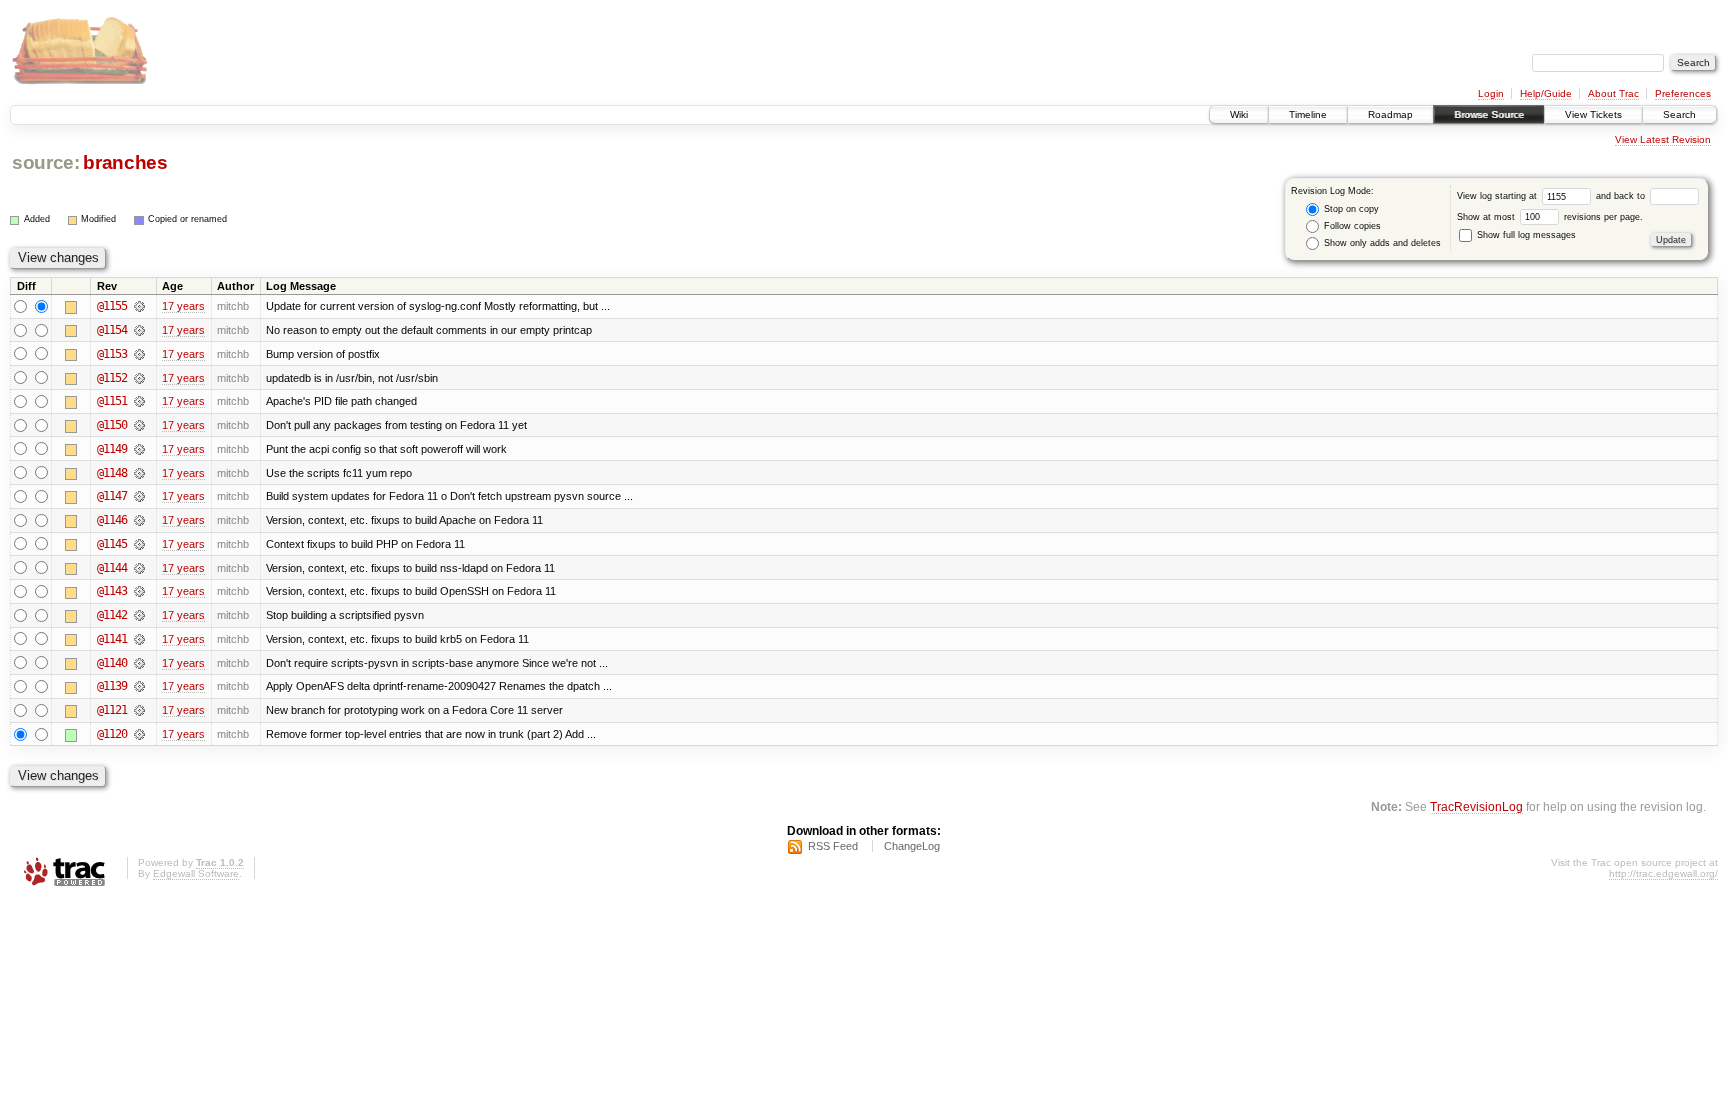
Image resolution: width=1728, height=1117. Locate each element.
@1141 (112, 639)
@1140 (112, 663)
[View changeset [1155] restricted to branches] (139, 306)
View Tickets (1593, 114)
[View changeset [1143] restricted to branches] (139, 591)
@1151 (112, 401)
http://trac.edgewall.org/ (1663, 873)
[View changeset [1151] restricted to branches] (139, 401)
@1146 (112, 520)
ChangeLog (912, 846)
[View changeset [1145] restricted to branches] (139, 544)
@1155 (112, 306)
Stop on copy (1350, 209)
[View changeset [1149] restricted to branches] (139, 449)
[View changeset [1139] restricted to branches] (139, 686)
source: (46, 162)
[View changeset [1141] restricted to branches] (139, 639)
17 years (183, 306)
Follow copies (1351, 226)
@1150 (112, 425)
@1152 (112, 378)
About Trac (1613, 93)
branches (125, 162)
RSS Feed (833, 846)
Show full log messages (1525, 235)
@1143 (112, 591)
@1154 (112, 330)
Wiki (1239, 114)
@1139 (112, 686)
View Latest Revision (1663, 139)
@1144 (112, 568)
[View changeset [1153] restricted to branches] (139, 354)
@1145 (112, 544)
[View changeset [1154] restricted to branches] (139, 330)
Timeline (1308, 114)
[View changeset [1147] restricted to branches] (139, 496)
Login (1491, 93)
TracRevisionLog (1476, 806)
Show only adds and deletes (1381, 243)
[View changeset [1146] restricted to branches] (139, 520)
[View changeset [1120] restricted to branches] (139, 734)
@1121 (112, 710)
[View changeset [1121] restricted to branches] (139, 710)
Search (1679, 114)
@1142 (112, 615)
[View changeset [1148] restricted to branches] (139, 473)
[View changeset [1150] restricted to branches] (139, 425)
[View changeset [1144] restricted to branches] (139, 568)
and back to (1622, 196)
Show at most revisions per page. (1550, 217)
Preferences (1683, 93)
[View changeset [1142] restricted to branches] (139, 615)
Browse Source (1489, 114)
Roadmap (1390, 114)
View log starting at (1498, 196)
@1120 (112, 734)
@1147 (112, 496)
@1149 (112, 449)
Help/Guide (1546, 93)
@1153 (112, 354)
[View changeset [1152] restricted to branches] (139, 378)
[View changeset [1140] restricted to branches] (139, 663)
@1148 (112, 473)
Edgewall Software (196, 873)
